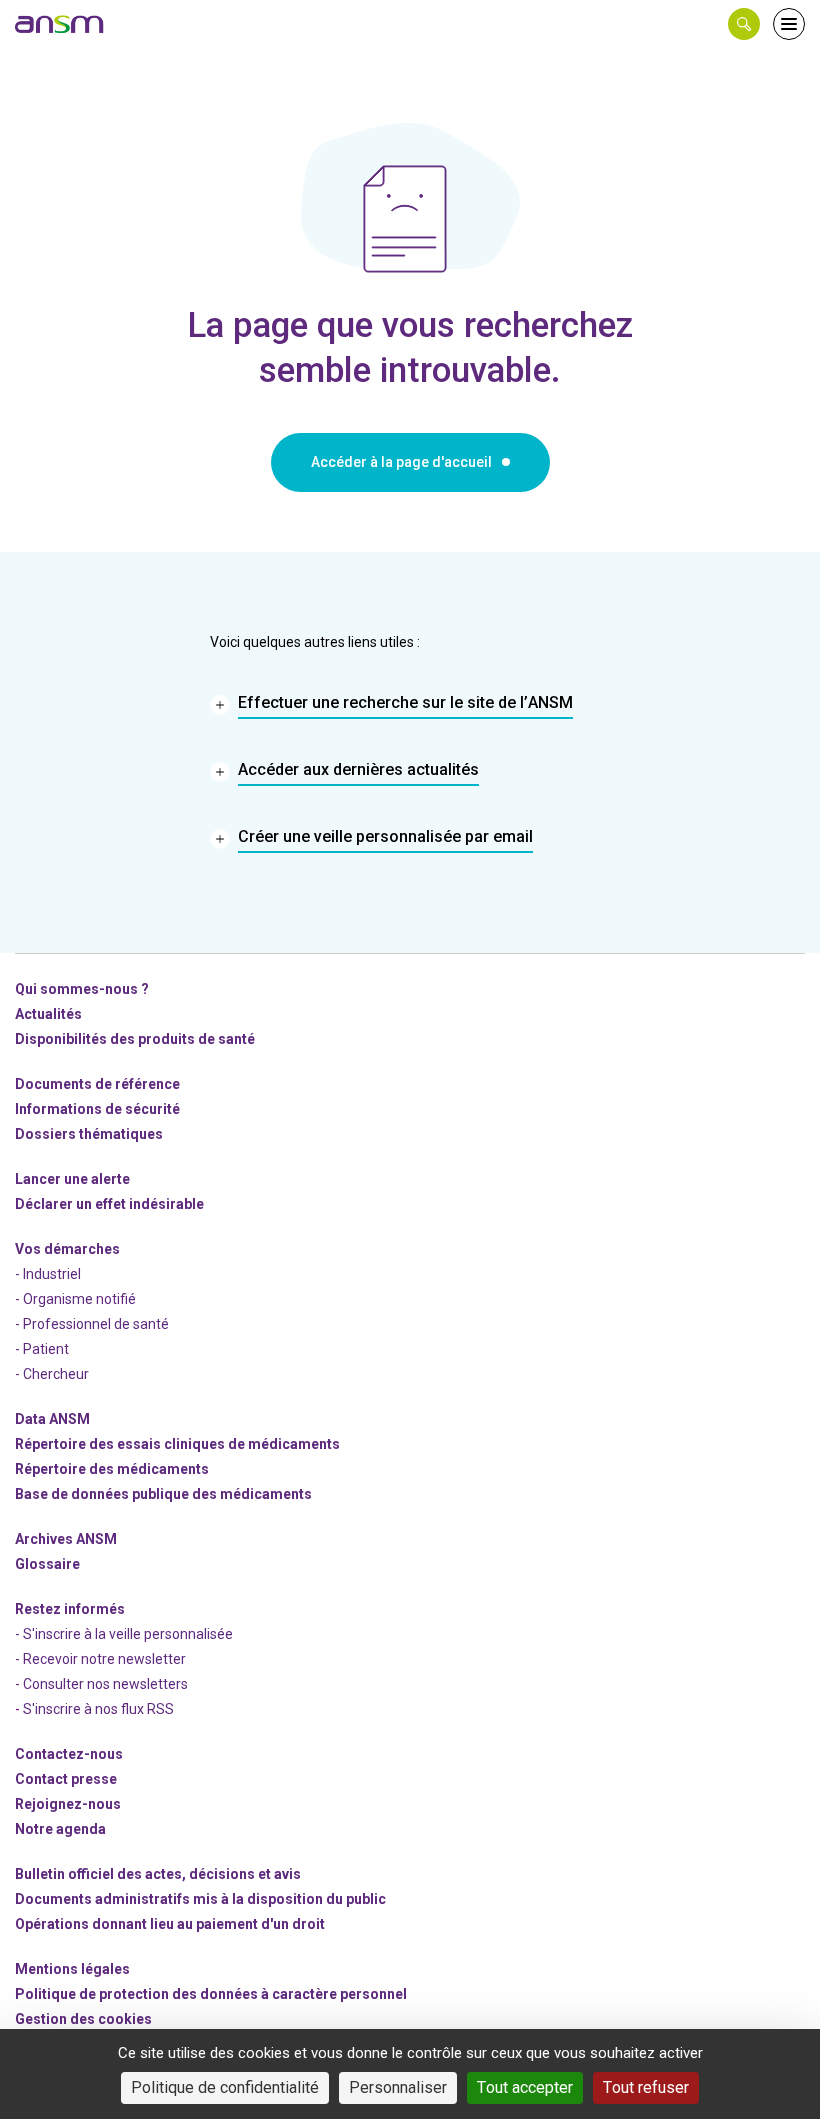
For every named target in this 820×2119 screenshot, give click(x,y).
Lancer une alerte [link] (72, 1179)
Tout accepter (525, 2087)
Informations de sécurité (97, 1109)
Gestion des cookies (83, 2019)
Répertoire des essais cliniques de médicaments (177, 1444)
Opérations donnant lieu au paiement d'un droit (170, 1924)
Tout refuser (646, 2087)
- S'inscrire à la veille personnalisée (124, 1634)
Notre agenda (60, 1829)
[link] (60, 24)
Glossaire (47, 1564)
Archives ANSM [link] (66, 1539)
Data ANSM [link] (52, 1419)
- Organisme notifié (75, 1299)
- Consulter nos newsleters (101, 1684)
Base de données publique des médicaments (163, 1494)
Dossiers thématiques (89, 1134)
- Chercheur (52, 1374)
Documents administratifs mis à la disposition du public (200, 1899)
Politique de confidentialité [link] (225, 2087)
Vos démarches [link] (67, 1249)
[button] (744, 24)
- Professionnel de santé (92, 1324)
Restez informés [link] (70, 1609)
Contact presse (66, 1779)
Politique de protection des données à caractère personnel (211, 1994)
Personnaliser (398, 2087)
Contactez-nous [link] (69, 1754)
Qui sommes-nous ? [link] (82, 989)
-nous (68, 1804)
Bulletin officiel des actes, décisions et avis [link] (158, 1874)
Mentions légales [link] (72, 1969)
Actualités (48, 1014)
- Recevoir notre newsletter (100, 1659)
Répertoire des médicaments (112, 1469)
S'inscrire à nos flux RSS (98, 1709)
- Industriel (48, 1274)
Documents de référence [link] (97, 1084)
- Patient (42, 1349)
